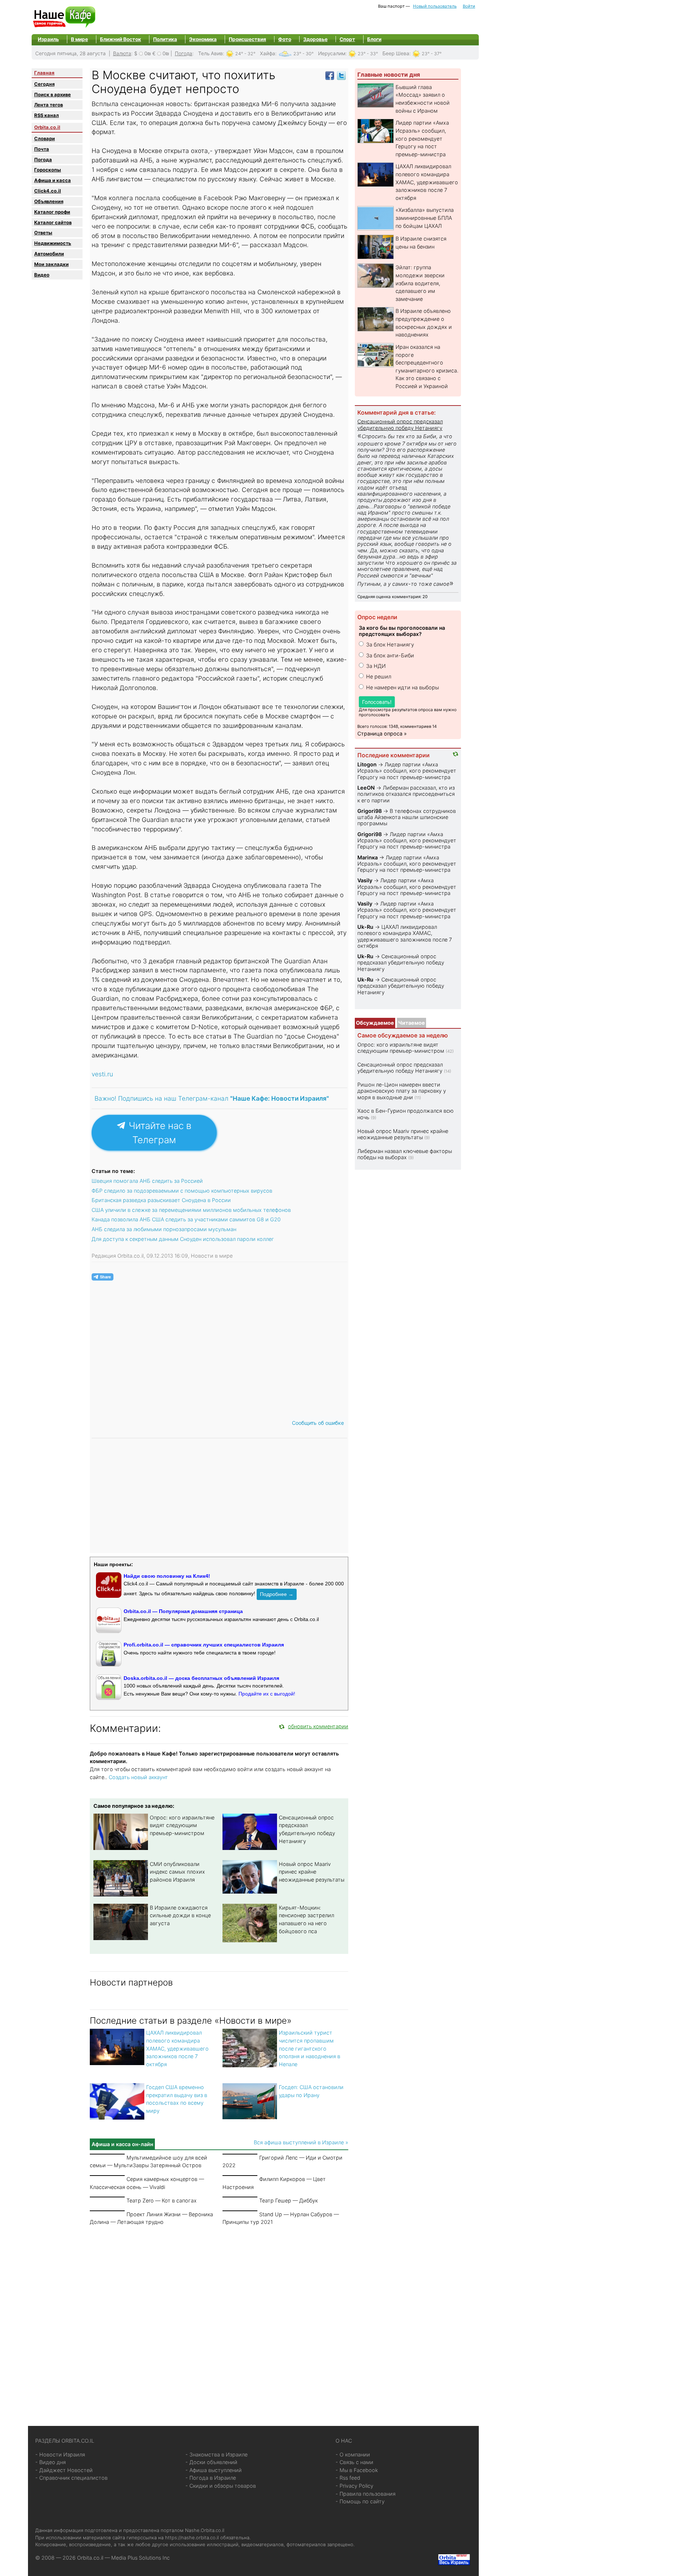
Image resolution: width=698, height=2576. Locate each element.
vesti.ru (102, 1074)
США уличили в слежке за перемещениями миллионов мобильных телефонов (191, 1210)
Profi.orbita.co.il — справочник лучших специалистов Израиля (204, 1645)
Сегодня (44, 84)
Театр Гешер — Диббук (288, 2200)
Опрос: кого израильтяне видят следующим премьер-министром (182, 1825)
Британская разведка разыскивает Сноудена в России (161, 1200)
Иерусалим (332, 53)
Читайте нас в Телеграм (159, 1133)
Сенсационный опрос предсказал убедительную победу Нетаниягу (400, 424)
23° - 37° (432, 54)
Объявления (49, 201)
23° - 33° (368, 54)
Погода (184, 53)
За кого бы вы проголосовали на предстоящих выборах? (402, 631)
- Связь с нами (354, 2462)
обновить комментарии (318, 1726)
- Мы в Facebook (357, 2470)
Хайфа (268, 53)
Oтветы (43, 233)
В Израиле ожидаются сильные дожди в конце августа (180, 1915)
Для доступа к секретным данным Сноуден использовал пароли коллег (183, 1239)
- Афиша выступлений (214, 2470)
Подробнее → (277, 1594)
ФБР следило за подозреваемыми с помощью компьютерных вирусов (182, 1191)
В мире (79, 39)
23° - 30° (304, 54)
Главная (44, 73)
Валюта (122, 53)
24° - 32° (245, 54)
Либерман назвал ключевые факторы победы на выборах (405, 1154)
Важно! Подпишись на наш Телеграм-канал (212, 1098)
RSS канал (47, 115)
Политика (165, 39)
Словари (45, 138)
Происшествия (247, 39)
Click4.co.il (48, 191)
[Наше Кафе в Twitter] (341, 75)
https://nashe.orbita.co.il (192, 2537)
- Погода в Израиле (211, 2478)
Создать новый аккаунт (138, 1777)
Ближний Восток (121, 39)
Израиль (48, 39)
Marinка (368, 857)
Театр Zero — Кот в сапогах (162, 2200)
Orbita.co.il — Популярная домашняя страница (183, 1611)
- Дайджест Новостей (64, 2470)
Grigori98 (370, 811)
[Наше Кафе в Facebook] (330, 75)
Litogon (367, 764)
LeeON (366, 788)
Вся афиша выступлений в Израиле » (301, 2142)
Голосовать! (377, 702)
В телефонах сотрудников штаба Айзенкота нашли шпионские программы (407, 817)
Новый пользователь (435, 6)
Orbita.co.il (47, 127)
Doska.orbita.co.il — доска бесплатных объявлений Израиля (201, 1678)
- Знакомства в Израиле (216, 2454)
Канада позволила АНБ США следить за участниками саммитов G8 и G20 (186, 1219)
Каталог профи (52, 212)
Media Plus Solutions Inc (141, 2558)
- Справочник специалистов (71, 2478)
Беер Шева (396, 53)
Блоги (374, 39)
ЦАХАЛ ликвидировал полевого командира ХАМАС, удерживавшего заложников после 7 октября (177, 2048)
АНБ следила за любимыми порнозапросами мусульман (164, 1229)
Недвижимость (53, 243)
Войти (469, 6)
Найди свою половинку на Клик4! (167, 1576)
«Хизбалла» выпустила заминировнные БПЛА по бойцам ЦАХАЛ (425, 218)
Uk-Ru (365, 927)
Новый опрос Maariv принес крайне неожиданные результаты (312, 1872)
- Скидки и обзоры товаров (221, 2486)
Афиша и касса (53, 180)
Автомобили (49, 254)
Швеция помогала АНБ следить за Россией (147, 1181)
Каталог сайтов (53, 222)
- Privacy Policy (354, 2486)
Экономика (203, 39)
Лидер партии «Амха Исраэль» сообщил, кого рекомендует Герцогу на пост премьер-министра (422, 138)
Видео (42, 275)
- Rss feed (348, 2478)
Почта (42, 149)
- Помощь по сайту (360, 2501)
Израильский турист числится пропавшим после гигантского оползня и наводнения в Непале (310, 2048)
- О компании (353, 2454)
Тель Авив (210, 53)
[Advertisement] (219, 2317)
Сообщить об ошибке (318, 1423)
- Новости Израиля (60, 2454)
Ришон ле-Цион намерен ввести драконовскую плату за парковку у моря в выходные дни (402, 1091)
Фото (285, 39)
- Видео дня (51, 2462)
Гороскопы (48, 170)
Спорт (347, 39)
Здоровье (315, 39)
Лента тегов (49, 105)
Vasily (365, 880)
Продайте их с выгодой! (267, 1694)
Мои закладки (51, 264)
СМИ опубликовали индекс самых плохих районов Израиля (177, 1872)
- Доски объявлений (211, 2462)
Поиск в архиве (53, 94)
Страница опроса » (382, 733)
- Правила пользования (366, 2494)
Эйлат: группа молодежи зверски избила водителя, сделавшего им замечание (420, 283)
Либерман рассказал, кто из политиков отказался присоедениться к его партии (406, 794)
